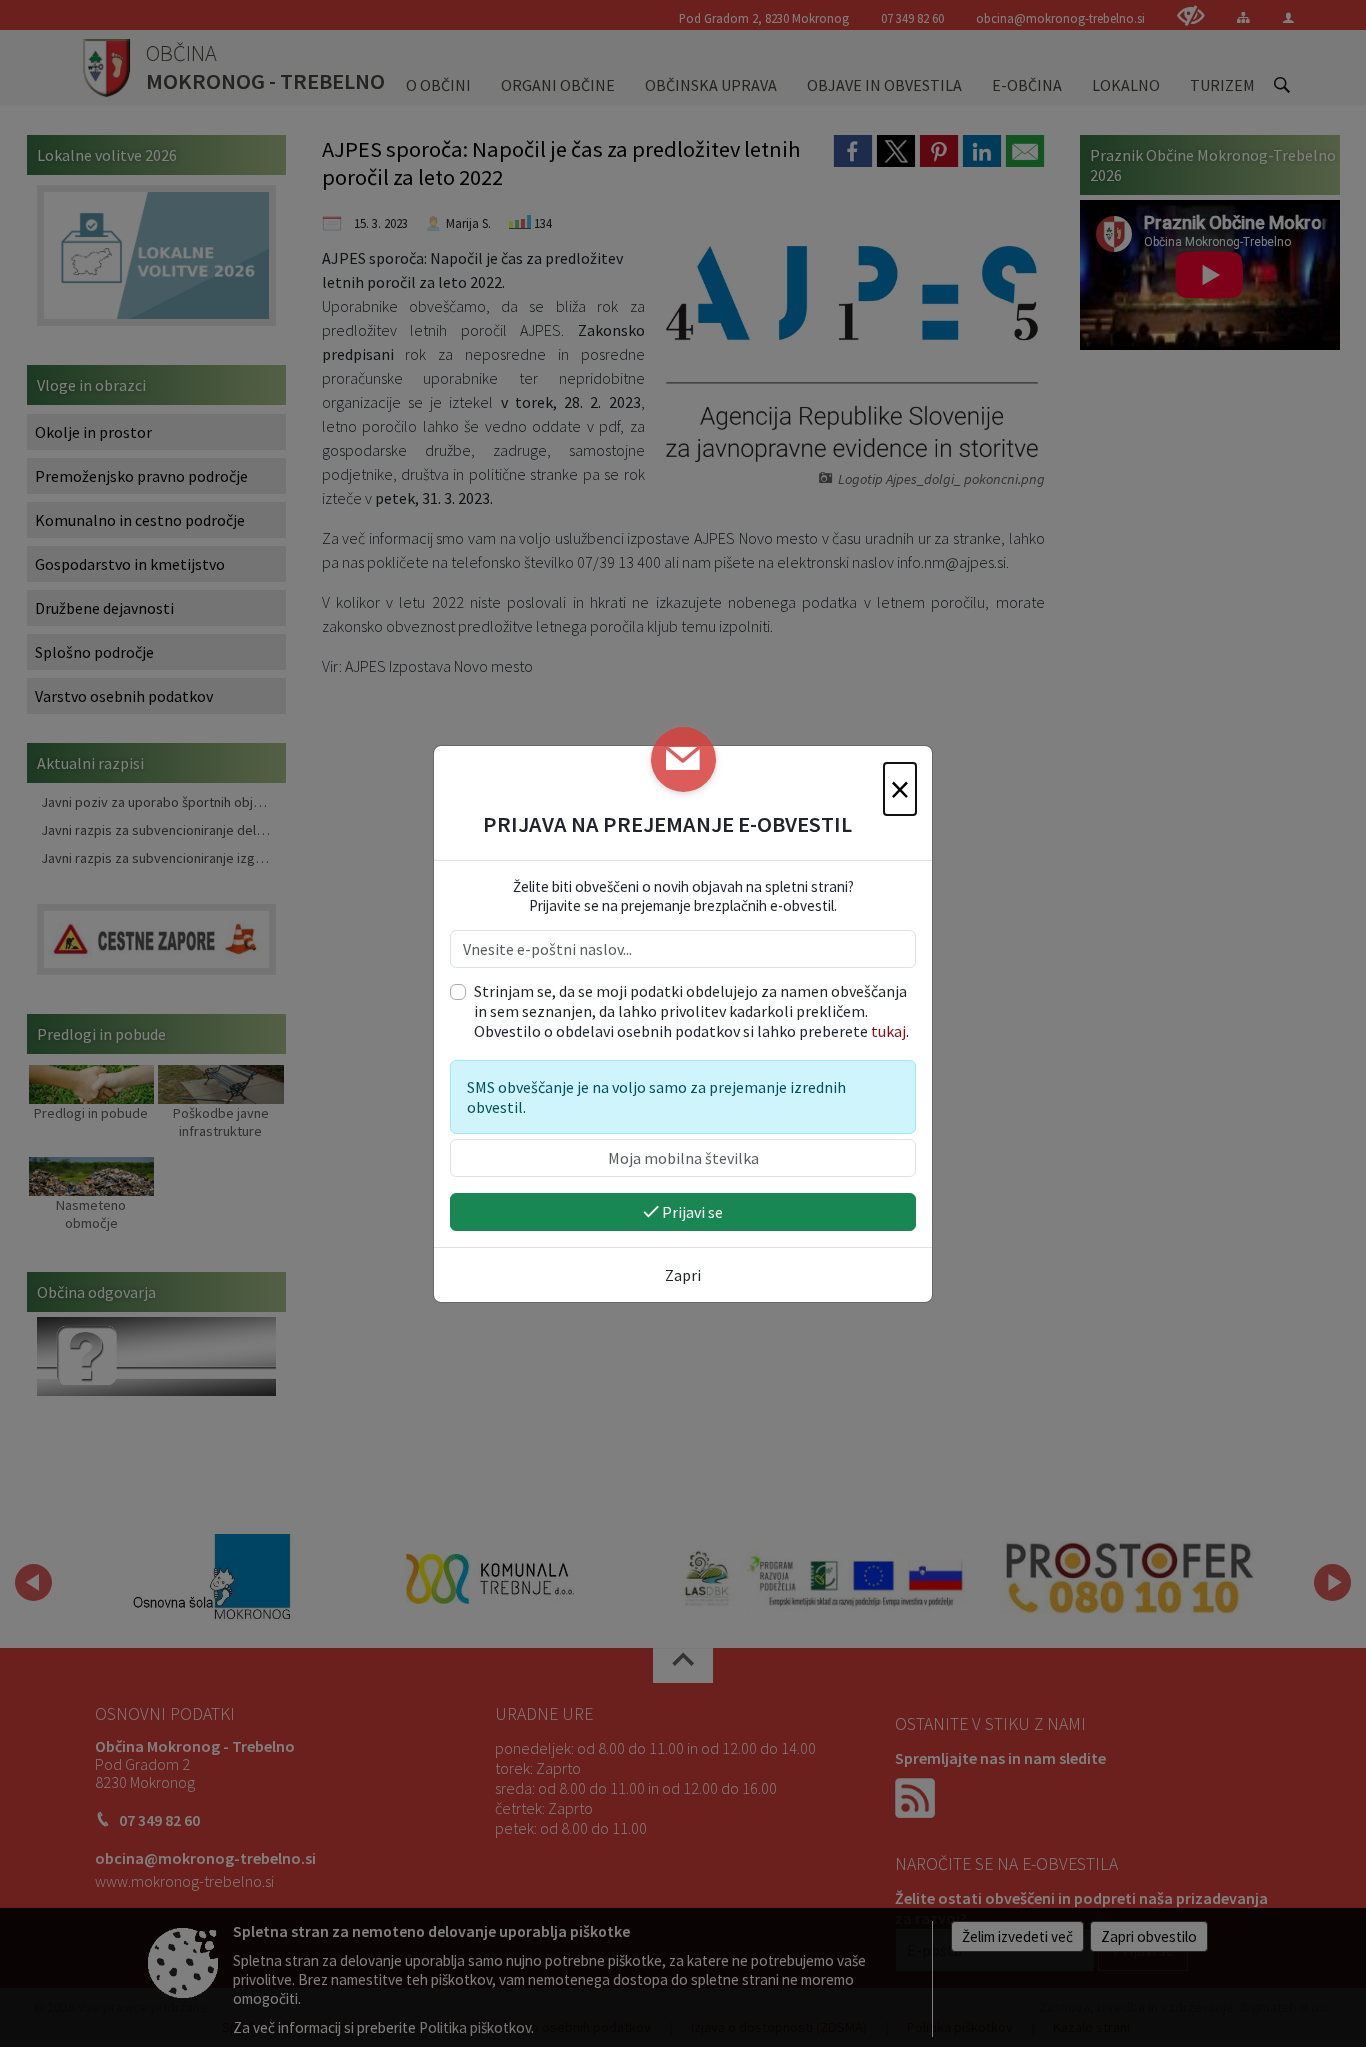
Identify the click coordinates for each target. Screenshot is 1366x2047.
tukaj (888, 1031)
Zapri (683, 1275)
